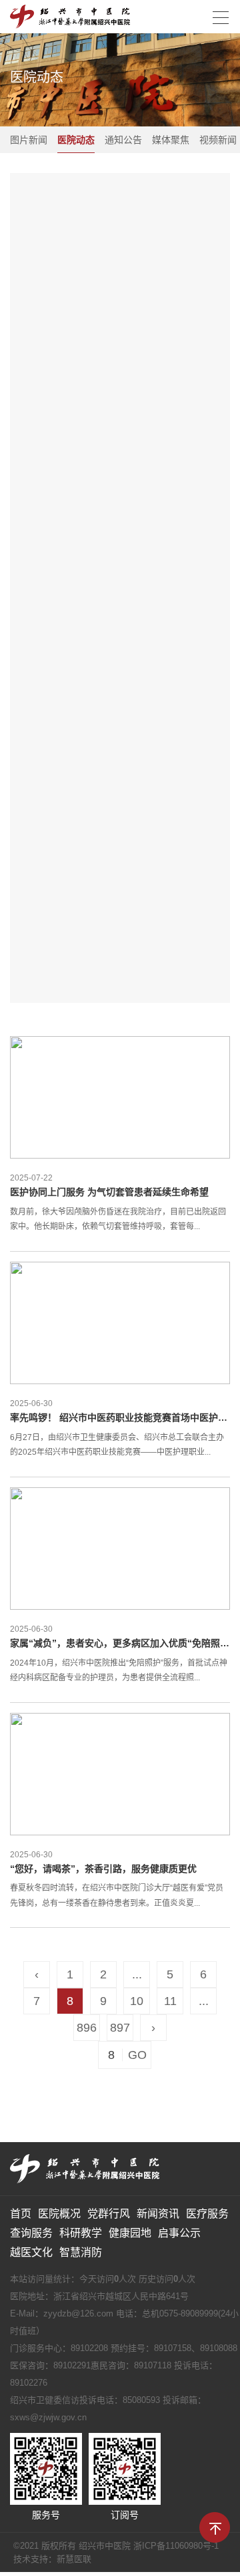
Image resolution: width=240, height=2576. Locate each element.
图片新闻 (29, 140)
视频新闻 (218, 140)
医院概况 (59, 2214)
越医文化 (31, 2252)
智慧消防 (81, 2252)
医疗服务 (207, 2214)
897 (120, 2028)
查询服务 (31, 2233)
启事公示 (179, 2233)
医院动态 (76, 140)
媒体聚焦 (171, 140)
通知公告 (123, 140)
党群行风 (109, 2214)
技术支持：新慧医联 (52, 2559)
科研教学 (81, 2233)
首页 (21, 2214)
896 (87, 2028)
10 (137, 2001)
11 (170, 2001)
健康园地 (130, 2233)
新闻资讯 (158, 2214)
